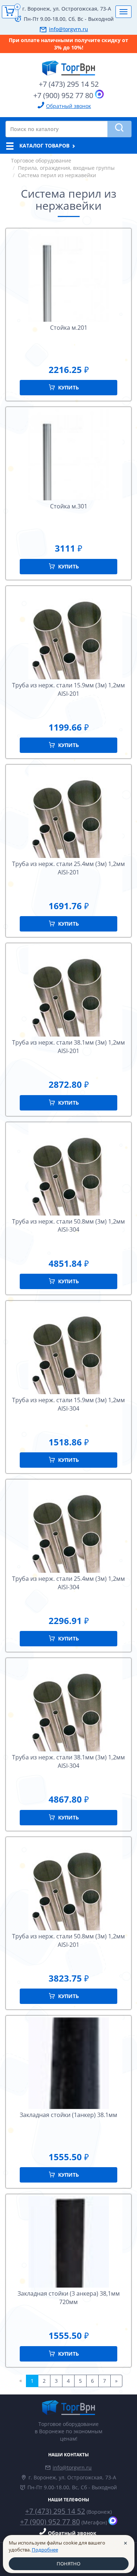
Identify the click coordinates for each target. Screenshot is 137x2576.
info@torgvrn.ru (68, 29)
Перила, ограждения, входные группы (66, 168)
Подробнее (45, 2550)
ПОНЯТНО (68, 2564)
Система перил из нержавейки (57, 175)
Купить (68, 387)
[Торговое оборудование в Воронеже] (68, 65)
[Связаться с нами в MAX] (99, 94)
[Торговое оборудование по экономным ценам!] (68, 2407)
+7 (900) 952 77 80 (63, 95)
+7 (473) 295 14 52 (69, 84)
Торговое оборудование (41, 160)
